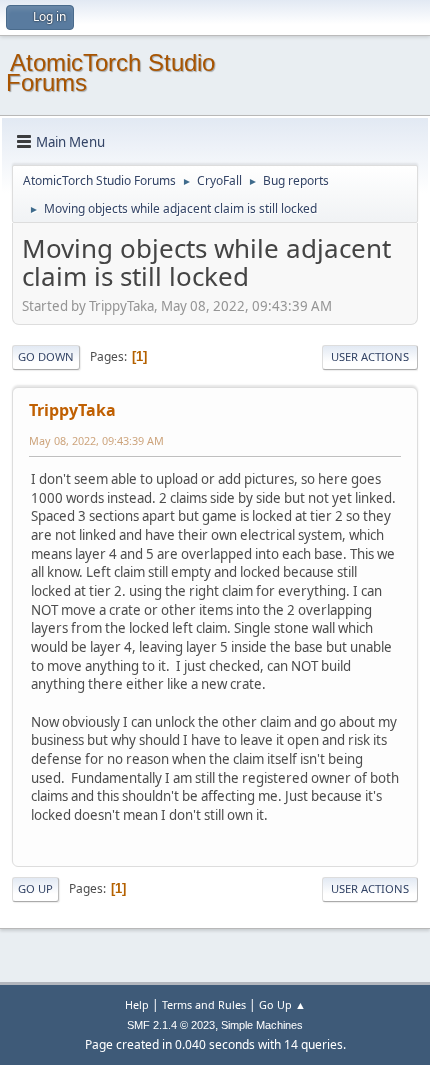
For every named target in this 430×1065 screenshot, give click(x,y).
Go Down (46, 356)
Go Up (35, 888)
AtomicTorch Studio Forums (110, 72)
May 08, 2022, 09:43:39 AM (96, 440)
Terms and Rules (204, 1004)
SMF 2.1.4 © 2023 (171, 1025)
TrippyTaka (72, 410)
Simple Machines (262, 1025)
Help (137, 1004)
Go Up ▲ (282, 1004)
